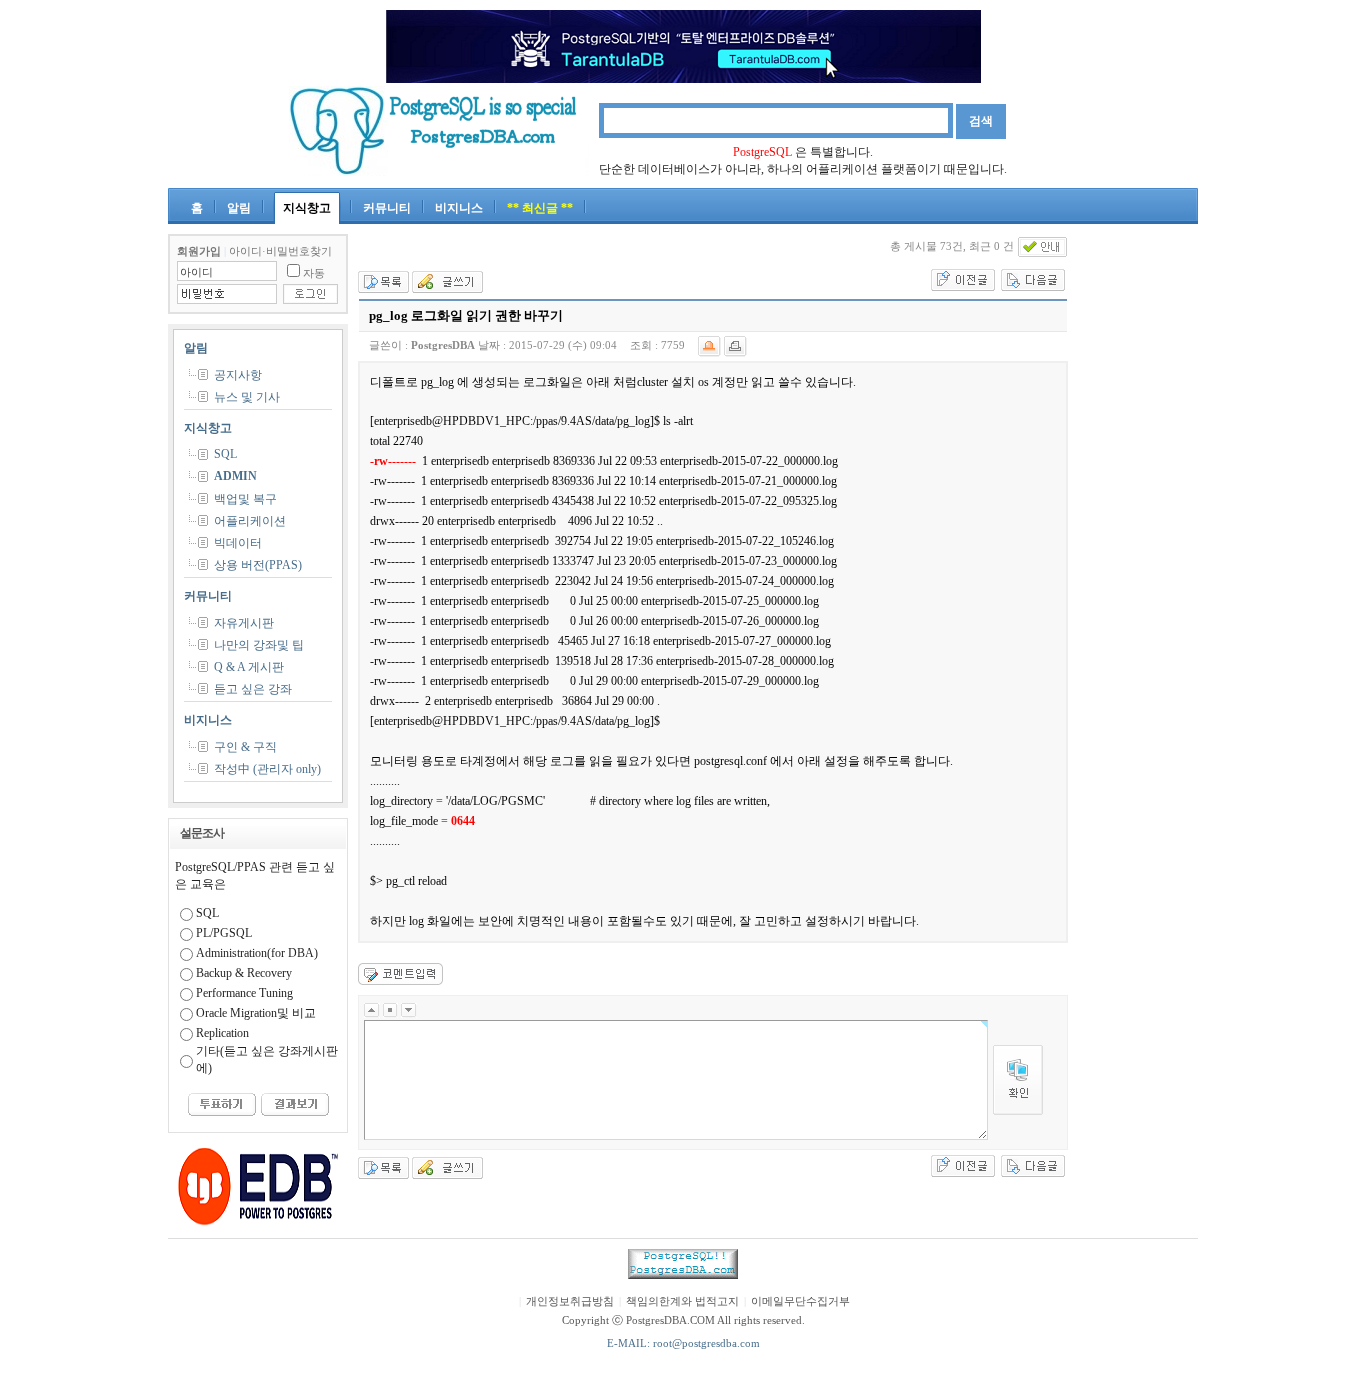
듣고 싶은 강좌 (253, 689)
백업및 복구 (245, 499)
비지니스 (459, 208)
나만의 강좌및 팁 (259, 645)
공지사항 (238, 375)
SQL (225, 454)
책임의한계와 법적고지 (682, 1301)
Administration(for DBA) (257, 953)
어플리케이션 (250, 521)
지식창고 (307, 208)
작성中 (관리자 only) (267, 769)
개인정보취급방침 (570, 1301)
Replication (222, 1033)
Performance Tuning (244, 993)
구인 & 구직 (245, 747)
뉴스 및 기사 (247, 397)
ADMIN (235, 476)
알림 (239, 208)
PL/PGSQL (224, 933)
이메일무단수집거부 (800, 1301)
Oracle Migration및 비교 (256, 1013)
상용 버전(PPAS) (258, 565)
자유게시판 (244, 623)
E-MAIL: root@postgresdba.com (683, 1343)
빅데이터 (238, 543)
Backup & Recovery (244, 973)
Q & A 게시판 (249, 667)
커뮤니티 (387, 208)
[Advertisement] (1138, 534)
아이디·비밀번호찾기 (280, 251)
